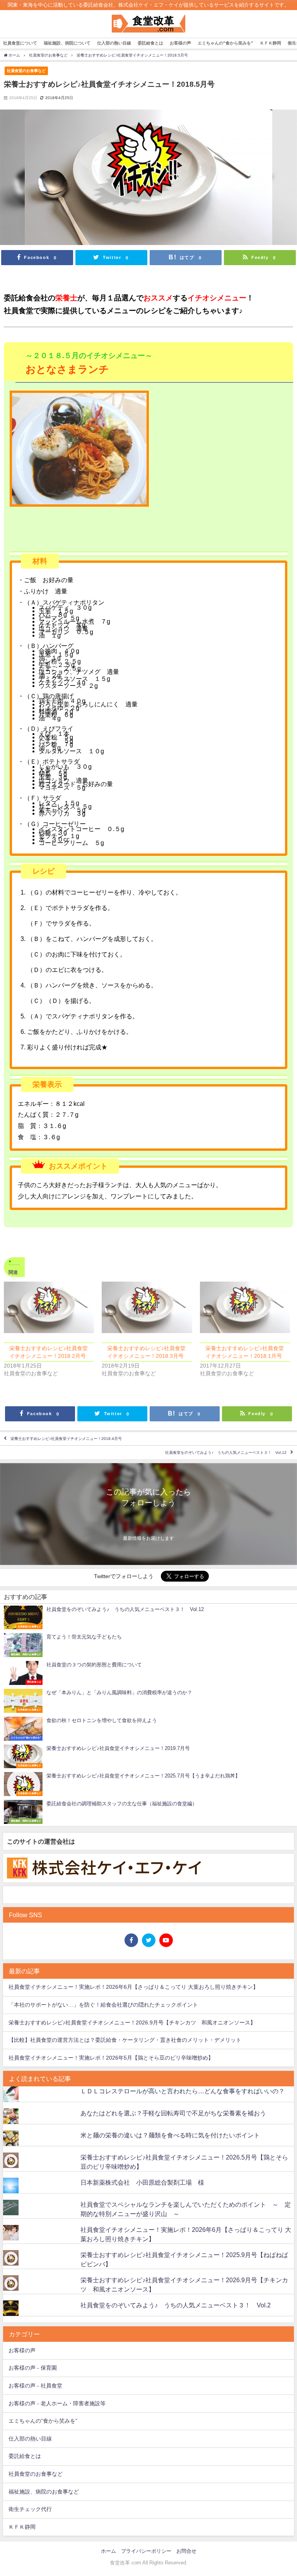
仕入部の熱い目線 (114, 43)
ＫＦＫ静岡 (271, 43)
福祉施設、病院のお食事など (44, 2492)
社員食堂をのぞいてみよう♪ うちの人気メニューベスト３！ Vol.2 (176, 2305)
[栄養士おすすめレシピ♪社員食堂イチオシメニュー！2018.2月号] (49, 1307)
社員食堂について (20, 43)
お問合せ (186, 2551)
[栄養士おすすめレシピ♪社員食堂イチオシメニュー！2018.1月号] (245, 1307)
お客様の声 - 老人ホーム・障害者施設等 (57, 2403)
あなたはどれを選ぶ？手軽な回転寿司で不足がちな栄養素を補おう (173, 2113)
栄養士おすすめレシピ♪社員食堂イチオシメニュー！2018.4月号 (66, 1439)
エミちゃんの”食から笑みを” (225, 43)
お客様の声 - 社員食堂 (35, 2386)
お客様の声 (180, 43)
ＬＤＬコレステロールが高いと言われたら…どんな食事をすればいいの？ (183, 2091)
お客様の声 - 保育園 (33, 2368)
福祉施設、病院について (67, 43)
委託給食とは (150, 43)
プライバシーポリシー (146, 2551)
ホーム (108, 2551)
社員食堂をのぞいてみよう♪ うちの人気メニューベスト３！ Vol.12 (226, 1453)
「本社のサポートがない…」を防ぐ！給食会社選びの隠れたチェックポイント (103, 2005)
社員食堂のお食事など (26, 70)
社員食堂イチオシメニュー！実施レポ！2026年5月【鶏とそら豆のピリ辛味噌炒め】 (111, 2058)
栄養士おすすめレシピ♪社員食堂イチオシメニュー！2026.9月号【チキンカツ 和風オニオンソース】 (132, 2022)
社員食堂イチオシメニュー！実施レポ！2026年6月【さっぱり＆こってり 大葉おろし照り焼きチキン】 (133, 1987)
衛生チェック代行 (30, 2509)
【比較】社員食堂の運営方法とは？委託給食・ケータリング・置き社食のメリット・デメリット (125, 2040)
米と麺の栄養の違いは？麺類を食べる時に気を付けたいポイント (170, 2135)
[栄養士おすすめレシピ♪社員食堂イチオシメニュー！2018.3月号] (147, 1307)
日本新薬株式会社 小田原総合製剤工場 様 (142, 2182)
